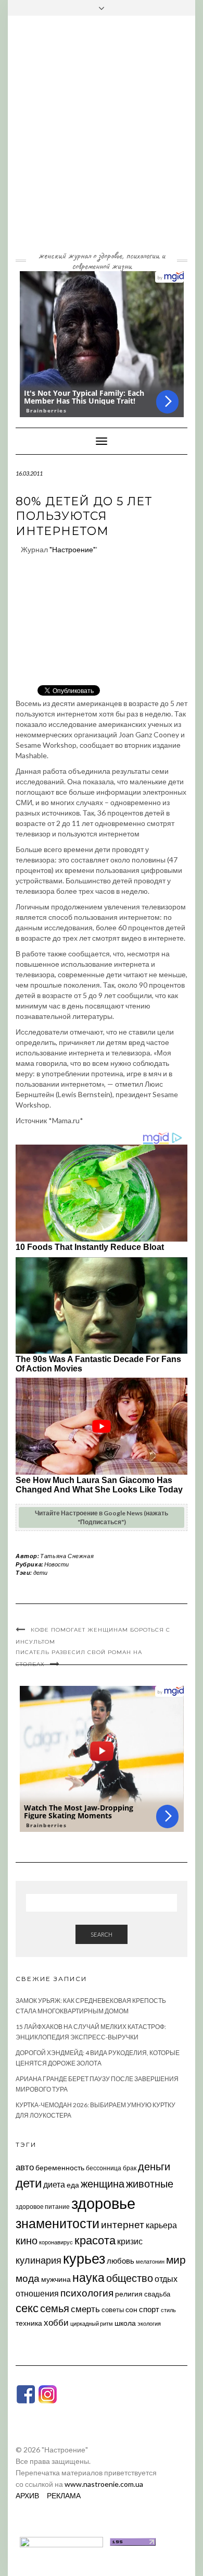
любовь (120, 2261)
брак (130, 2168)
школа (125, 2323)
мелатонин (150, 2261)
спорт (149, 2309)
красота (95, 2240)
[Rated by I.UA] (61, 2541)
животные (150, 2183)
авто (25, 2167)
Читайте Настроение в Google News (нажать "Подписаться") (102, 1517)
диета (54, 2184)
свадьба (157, 2294)
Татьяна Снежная (67, 1556)
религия (129, 2294)
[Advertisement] (102, 141)
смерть (85, 2309)
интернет (123, 2225)
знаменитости (58, 2223)
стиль (168, 2310)
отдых (166, 2279)
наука (88, 2277)
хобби (56, 2322)
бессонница (104, 2168)
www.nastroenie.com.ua (104, 2484)
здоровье (103, 2203)
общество (130, 2278)
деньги (154, 2166)
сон (131, 2309)
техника (29, 2323)
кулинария (39, 2260)
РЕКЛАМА (64, 2495)
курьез (84, 2258)
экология (149, 2323)
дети (40, 1572)
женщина (103, 2184)
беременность (60, 2167)
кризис (130, 2241)
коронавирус (56, 2242)
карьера (161, 2225)
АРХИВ (27, 2495)
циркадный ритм (92, 2323)
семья (55, 2308)
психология (87, 2293)
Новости (56, 1564)
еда (73, 2185)
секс (27, 2308)
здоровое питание (43, 2207)
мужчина (56, 2279)
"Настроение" (73, 549)
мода (28, 2278)
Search (102, 1934)
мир (176, 2259)
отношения (37, 2293)
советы (113, 2310)
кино (27, 2240)
